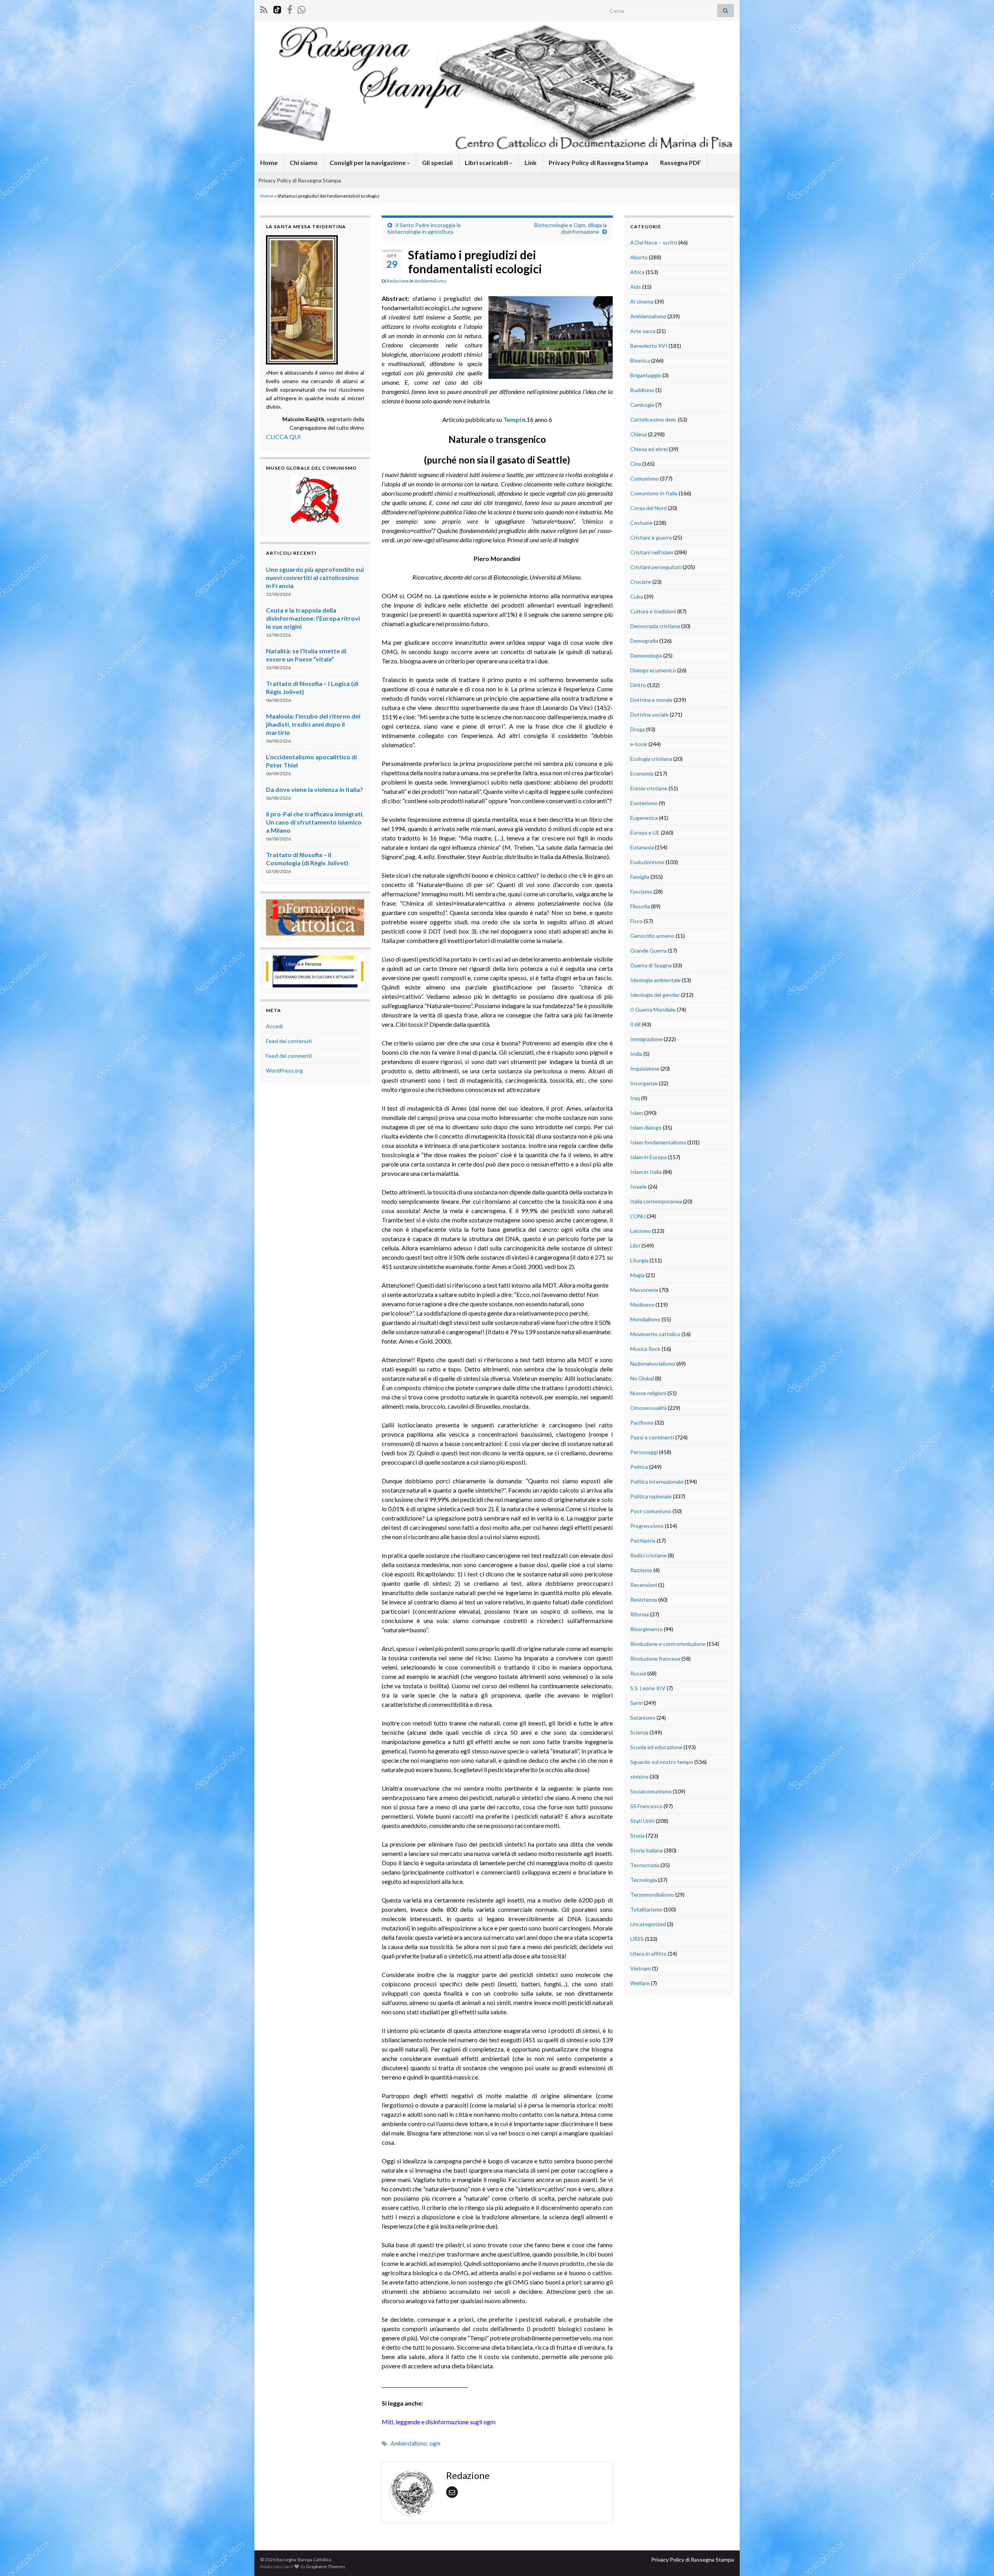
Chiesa (639, 434)
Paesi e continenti (652, 1437)
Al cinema (642, 301)
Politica (639, 1467)
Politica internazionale (657, 1482)
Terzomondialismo (652, 1895)
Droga (638, 729)
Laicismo (640, 1231)
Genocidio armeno (652, 936)
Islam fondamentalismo (658, 1142)
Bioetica (640, 360)
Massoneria (644, 1290)
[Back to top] (977, 2559)
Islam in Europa (648, 1157)
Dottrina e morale (651, 700)
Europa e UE (645, 832)
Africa (637, 272)
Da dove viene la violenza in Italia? (315, 789)
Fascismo (641, 891)
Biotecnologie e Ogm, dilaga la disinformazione (571, 228)
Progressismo (647, 1526)
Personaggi (644, 1452)
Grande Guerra (648, 950)
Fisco (636, 921)
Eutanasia (642, 847)
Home (269, 162)
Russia (638, 1673)
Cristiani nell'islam (652, 552)
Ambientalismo (430, 281)
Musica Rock (645, 1349)
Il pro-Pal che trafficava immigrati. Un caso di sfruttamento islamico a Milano (315, 822)
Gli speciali (437, 162)
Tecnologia (644, 1880)
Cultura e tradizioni (653, 611)
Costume (641, 523)
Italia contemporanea (656, 1201)
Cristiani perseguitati (656, 567)
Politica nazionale (651, 1496)
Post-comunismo (651, 1511)
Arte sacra (643, 331)
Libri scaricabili (487, 162)
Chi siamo (304, 162)
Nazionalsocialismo (653, 1364)
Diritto (638, 685)
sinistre (639, 1777)
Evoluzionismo (647, 862)
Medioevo (642, 1304)
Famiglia (640, 877)
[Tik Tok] (277, 8)
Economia (642, 773)
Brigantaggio (646, 375)
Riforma (639, 1614)
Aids (636, 287)
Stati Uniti (642, 1821)
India (636, 1054)
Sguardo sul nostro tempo (662, 1762)
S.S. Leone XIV (648, 1688)
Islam (637, 1113)
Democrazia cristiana (655, 626)
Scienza (639, 1732)
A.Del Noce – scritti (654, 242)
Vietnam (640, 1968)
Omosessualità (648, 1408)
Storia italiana (646, 1850)
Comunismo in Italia (654, 493)
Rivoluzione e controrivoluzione (668, 1644)
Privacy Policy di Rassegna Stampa (598, 162)
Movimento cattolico (655, 1334)
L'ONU (638, 1216)
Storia (637, 1836)
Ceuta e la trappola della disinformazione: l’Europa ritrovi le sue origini (313, 618)
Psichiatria (643, 1541)
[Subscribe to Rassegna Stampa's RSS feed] (264, 8)
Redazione (398, 281)
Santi (636, 1703)
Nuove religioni (648, 1393)
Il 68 (635, 1024)
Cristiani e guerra (651, 537)
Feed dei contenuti (289, 1041)
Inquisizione (645, 1068)
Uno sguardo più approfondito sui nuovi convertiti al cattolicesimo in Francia (315, 577)
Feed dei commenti (289, 1056)
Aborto (639, 257)
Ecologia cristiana (651, 759)
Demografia (644, 641)
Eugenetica (644, 818)
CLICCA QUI (283, 437)
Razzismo (641, 1570)
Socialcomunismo (651, 1791)
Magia (637, 1275)
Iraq (635, 1098)
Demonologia (646, 655)
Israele (639, 1186)
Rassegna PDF (680, 162)
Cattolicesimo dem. (653, 419)
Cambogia (642, 405)
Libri (635, 1245)
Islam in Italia (646, 1172)
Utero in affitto (648, 1954)
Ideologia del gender (655, 995)
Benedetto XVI (649, 346)
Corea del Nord (648, 508)
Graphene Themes (326, 2566)
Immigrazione (646, 1039)
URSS (637, 1939)
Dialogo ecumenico (653, 670)
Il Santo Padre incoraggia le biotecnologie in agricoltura (424, 228)
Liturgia (639, 1260)
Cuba (637, 596)
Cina (636, 464)
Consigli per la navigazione (368, 162)
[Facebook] (290, 8)
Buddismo (642, 390)
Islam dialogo (646, 1127)
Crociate (641, 582)
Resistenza (644, 1600)
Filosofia (640, 906)
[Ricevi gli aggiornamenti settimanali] (302, 8)
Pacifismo (642, 1423)
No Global (642, 1378)
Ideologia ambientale (655, 980)
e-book (639, 744)
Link (531, 162)
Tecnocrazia (645, 1865)
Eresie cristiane (649, 788)
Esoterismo (644, 803)
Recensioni (644, 1585)
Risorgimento (646, 1629)
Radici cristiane (648, 1555)
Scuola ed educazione (656, 1747)
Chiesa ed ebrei (649, 449)
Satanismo (643, 1718)
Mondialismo (645, 1319)
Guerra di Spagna (651, 965)
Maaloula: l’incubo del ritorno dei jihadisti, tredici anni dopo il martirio (313, 724)
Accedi (274, 1026)
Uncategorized (648, 1924)
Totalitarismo (646, 1909)
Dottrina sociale (649, 714)
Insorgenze (644, 1083)
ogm (435, 2443)
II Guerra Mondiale (653, 1009)
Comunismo (645, 478)
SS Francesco (646, 1806)
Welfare (640, 1983)
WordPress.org (284, 1070)
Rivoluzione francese (655, 1659)
